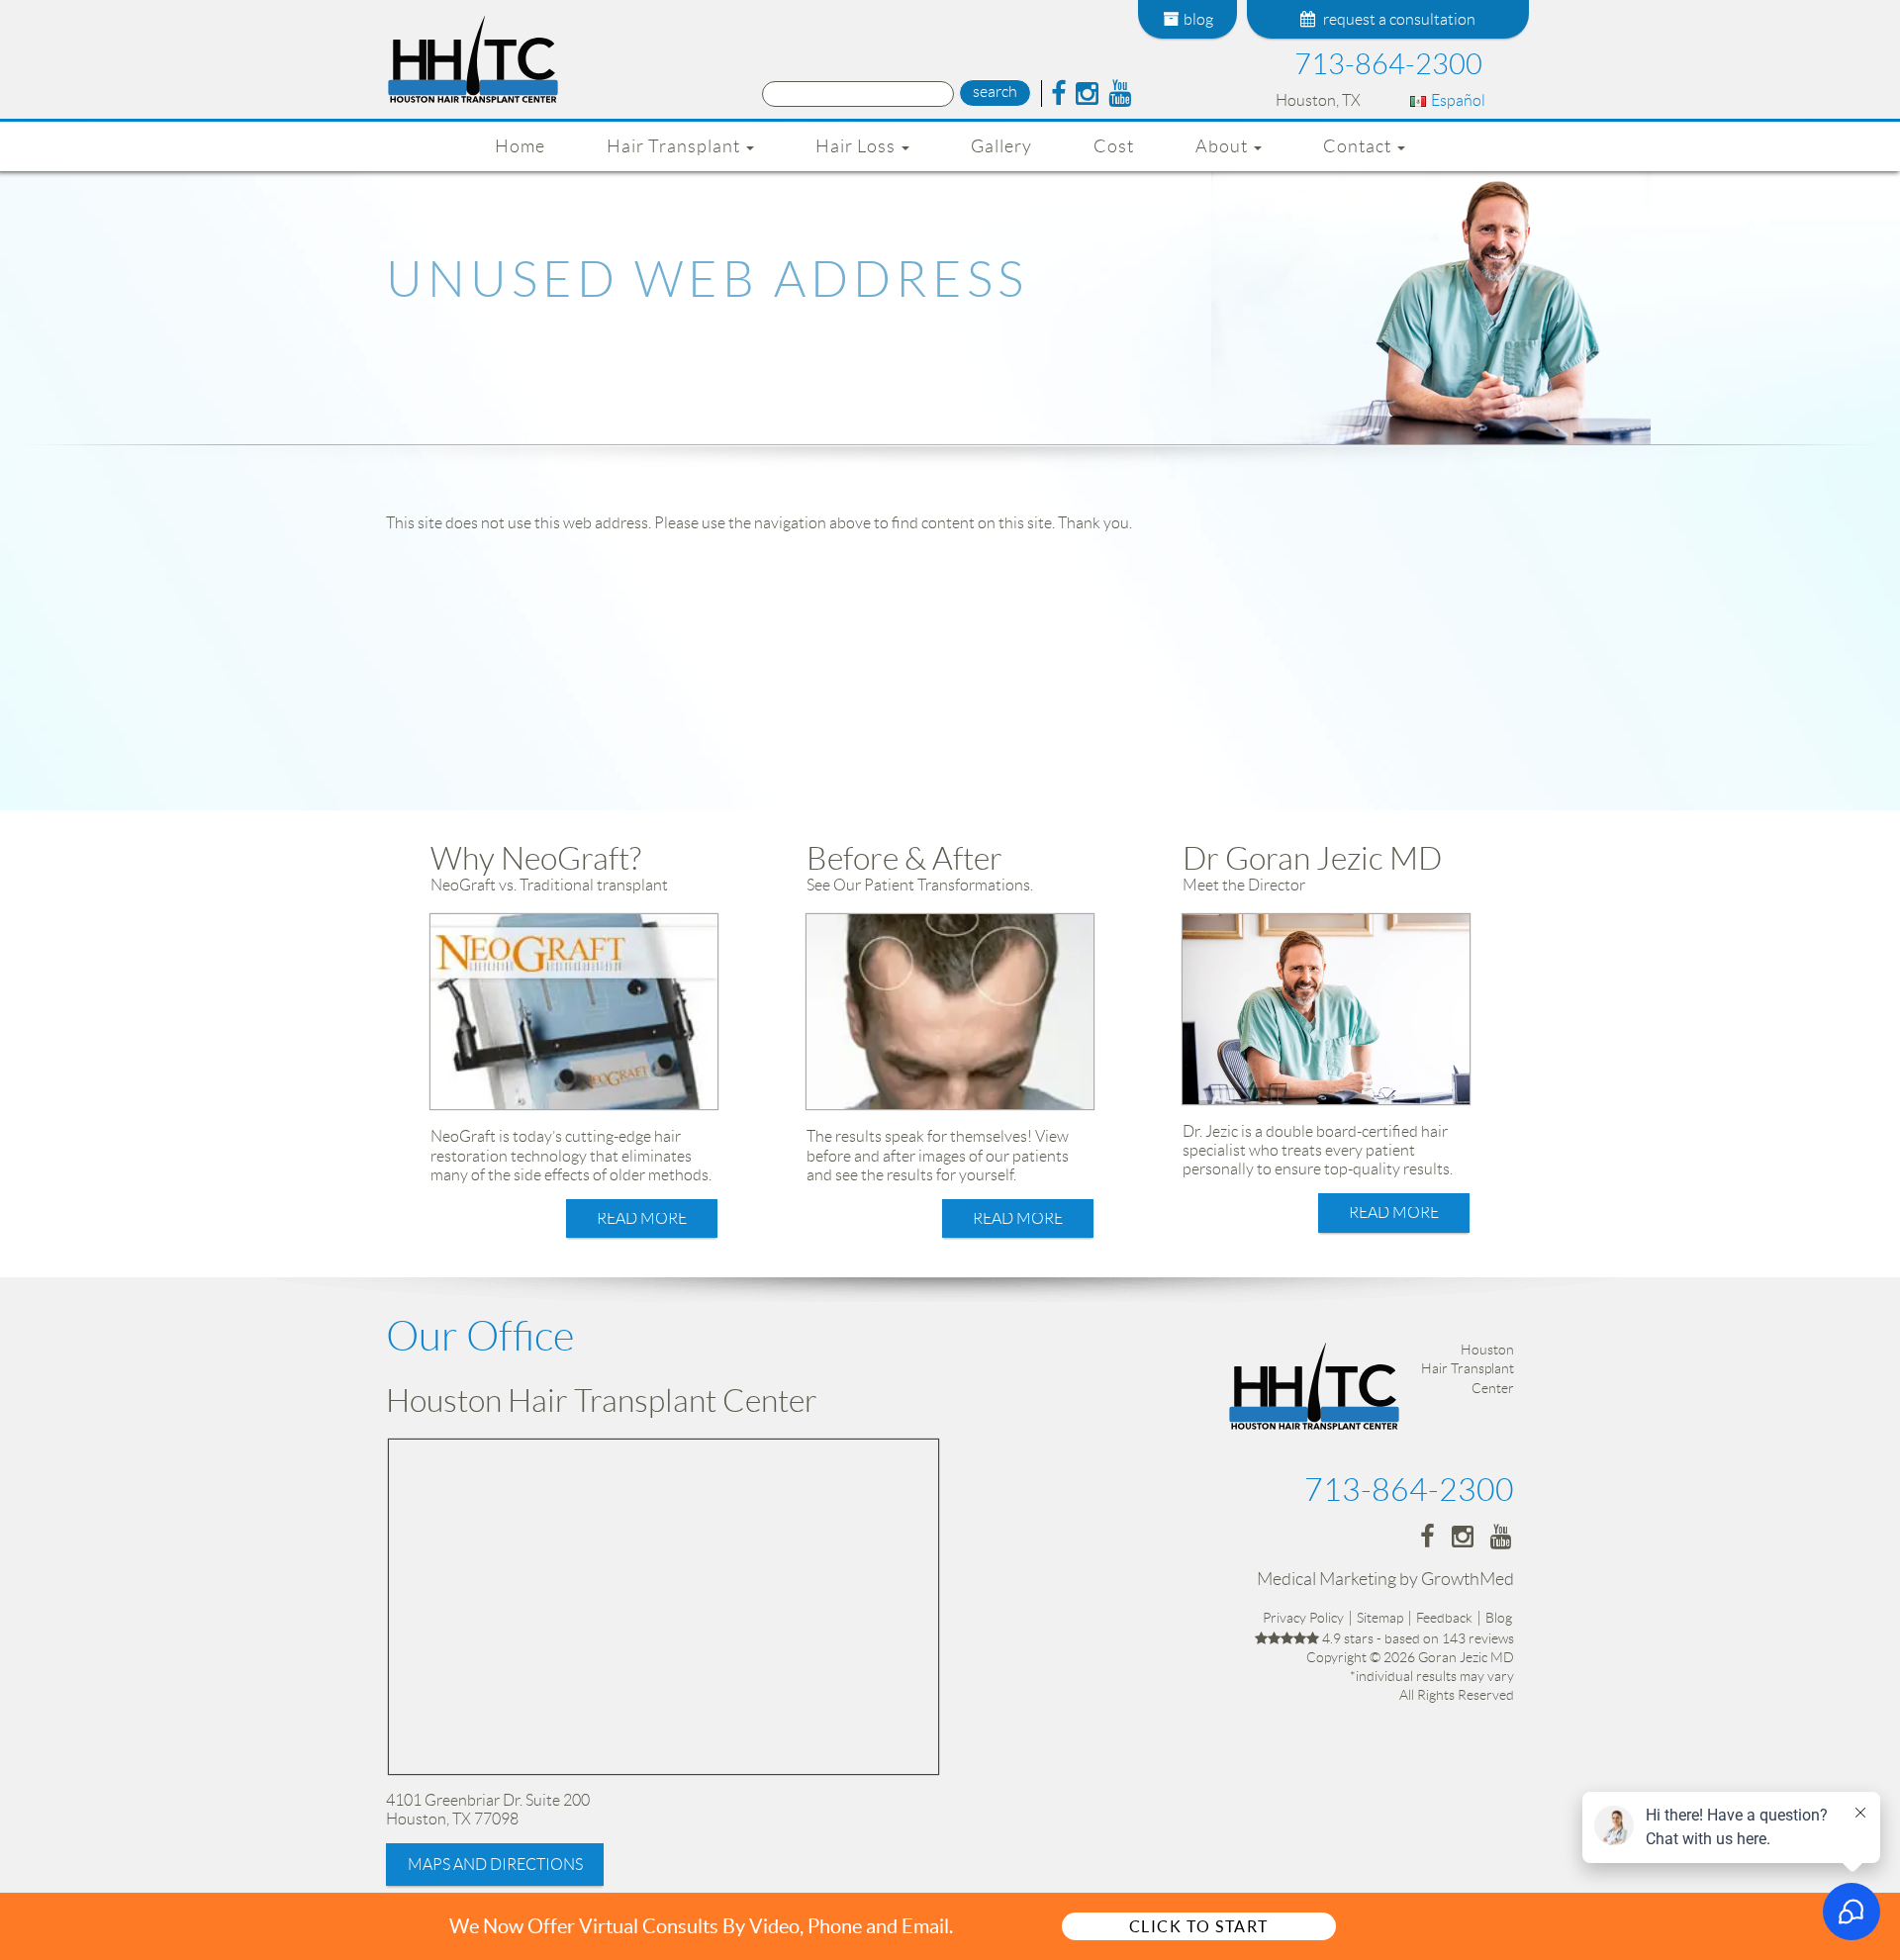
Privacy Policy (1303, 1618)
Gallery (1001, 146)
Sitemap (1380, 1618)
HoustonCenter (1468, 1368)
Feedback (1444, 1618)
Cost (1114, 146)
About (1224, 146)
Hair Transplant (675, 146)
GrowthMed (1468, 1579)
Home (520, 146)
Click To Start (1199, 1926)
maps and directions (495, 1865)
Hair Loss (857, 146)
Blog (1499, 1618)
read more (642, 1218)
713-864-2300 (1388, 65)
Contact (1359, 146)
